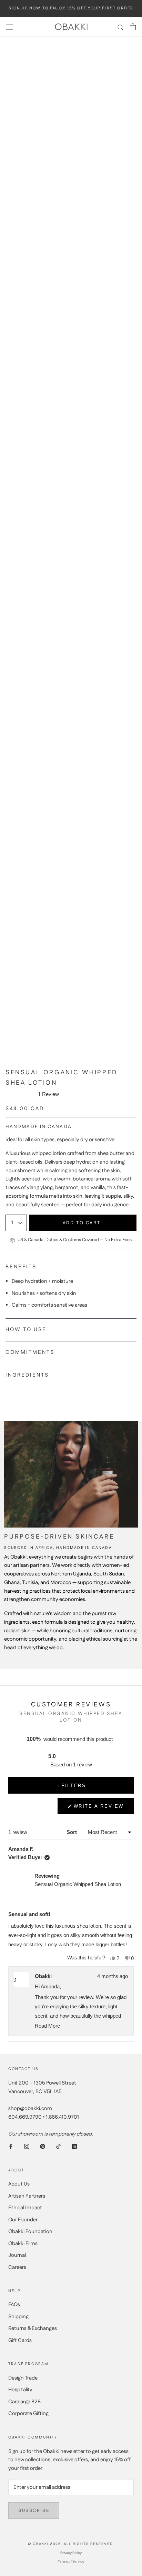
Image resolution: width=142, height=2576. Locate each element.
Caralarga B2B (24, 2402)
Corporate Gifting (28, 2413)
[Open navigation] (10, 27)
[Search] (121, 27)
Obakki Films (23, 2244)
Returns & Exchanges (33, 2328)
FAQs (14, 2305)
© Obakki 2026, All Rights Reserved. (71, 2544)
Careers (17, 2267)
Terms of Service (71, 2562)
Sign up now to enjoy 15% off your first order (71, 8)
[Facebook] (11, 2146)
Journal (17, 2255)
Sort (72, 1832)
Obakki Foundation (30, 2232)
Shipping (18, 2317)
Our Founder (23, 2220)
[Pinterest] (43, 2146)
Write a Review (99, 1809)
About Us (19, 2184)
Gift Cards (20, 2340)
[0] (133, 27)
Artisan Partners (27, 2196)
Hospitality (20, 2390)
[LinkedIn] (74, 2146)
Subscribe (34, 2511)
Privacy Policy (71, 2553)
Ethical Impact (25, 2208)
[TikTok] (58, 2146)
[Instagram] (27, 2146)
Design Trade (23, 2378)
